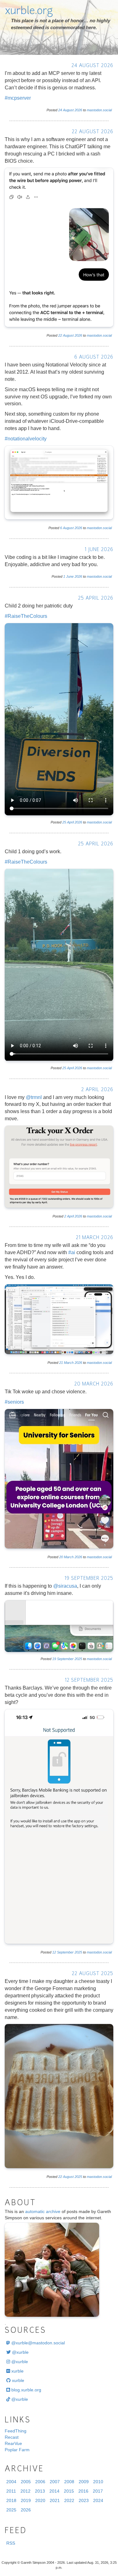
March (69, 1363)
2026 (78, 110)
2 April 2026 (97, 1090)
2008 (69, 2482)
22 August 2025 (93, 1974)
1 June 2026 (99, 550)
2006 (40, 2482)
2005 (26, 2482)
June (70, 576)
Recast (12, 2437)
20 (61, 1557)
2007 (55, 2482)
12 (54, 1952)
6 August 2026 (94, 357)
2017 (98, 2491)
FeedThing (16, 2431)
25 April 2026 (96, 599)
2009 (84, 2482)
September (65, 1659)
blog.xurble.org (26, 2390)
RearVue (13, 2443)
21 (61, 1363)
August (68, 110)
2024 (98, 2500)
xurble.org (29, 12)
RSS (11, 2543)
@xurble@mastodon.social (37, 2343)
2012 (25, 2491)
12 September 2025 (89, 1681)
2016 (83, 2491)
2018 (11, 2500)
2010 (98, 2482)
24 (60, 110)
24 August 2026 (92, 66)
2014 (54, 2491)
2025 (78, 1659)
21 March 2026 (95, 1238)
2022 (69, 2500)
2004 (11, 2482)
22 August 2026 (93, 132)
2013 (40, 2491)
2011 (11, 2491)
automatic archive (43, 2211)
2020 (40, 2500)
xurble (17, 2371)
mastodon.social (99, 110)
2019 (26, 2500)
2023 (84, 2500)
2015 (69, 2491)
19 (54, 1659)
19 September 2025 (89, 1579)
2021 (55, 2500)
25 (64, 822)
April (70, 822)
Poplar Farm (17, 2450)
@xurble (20, 2352)
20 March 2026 (94, 1384)
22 (60, 335)
